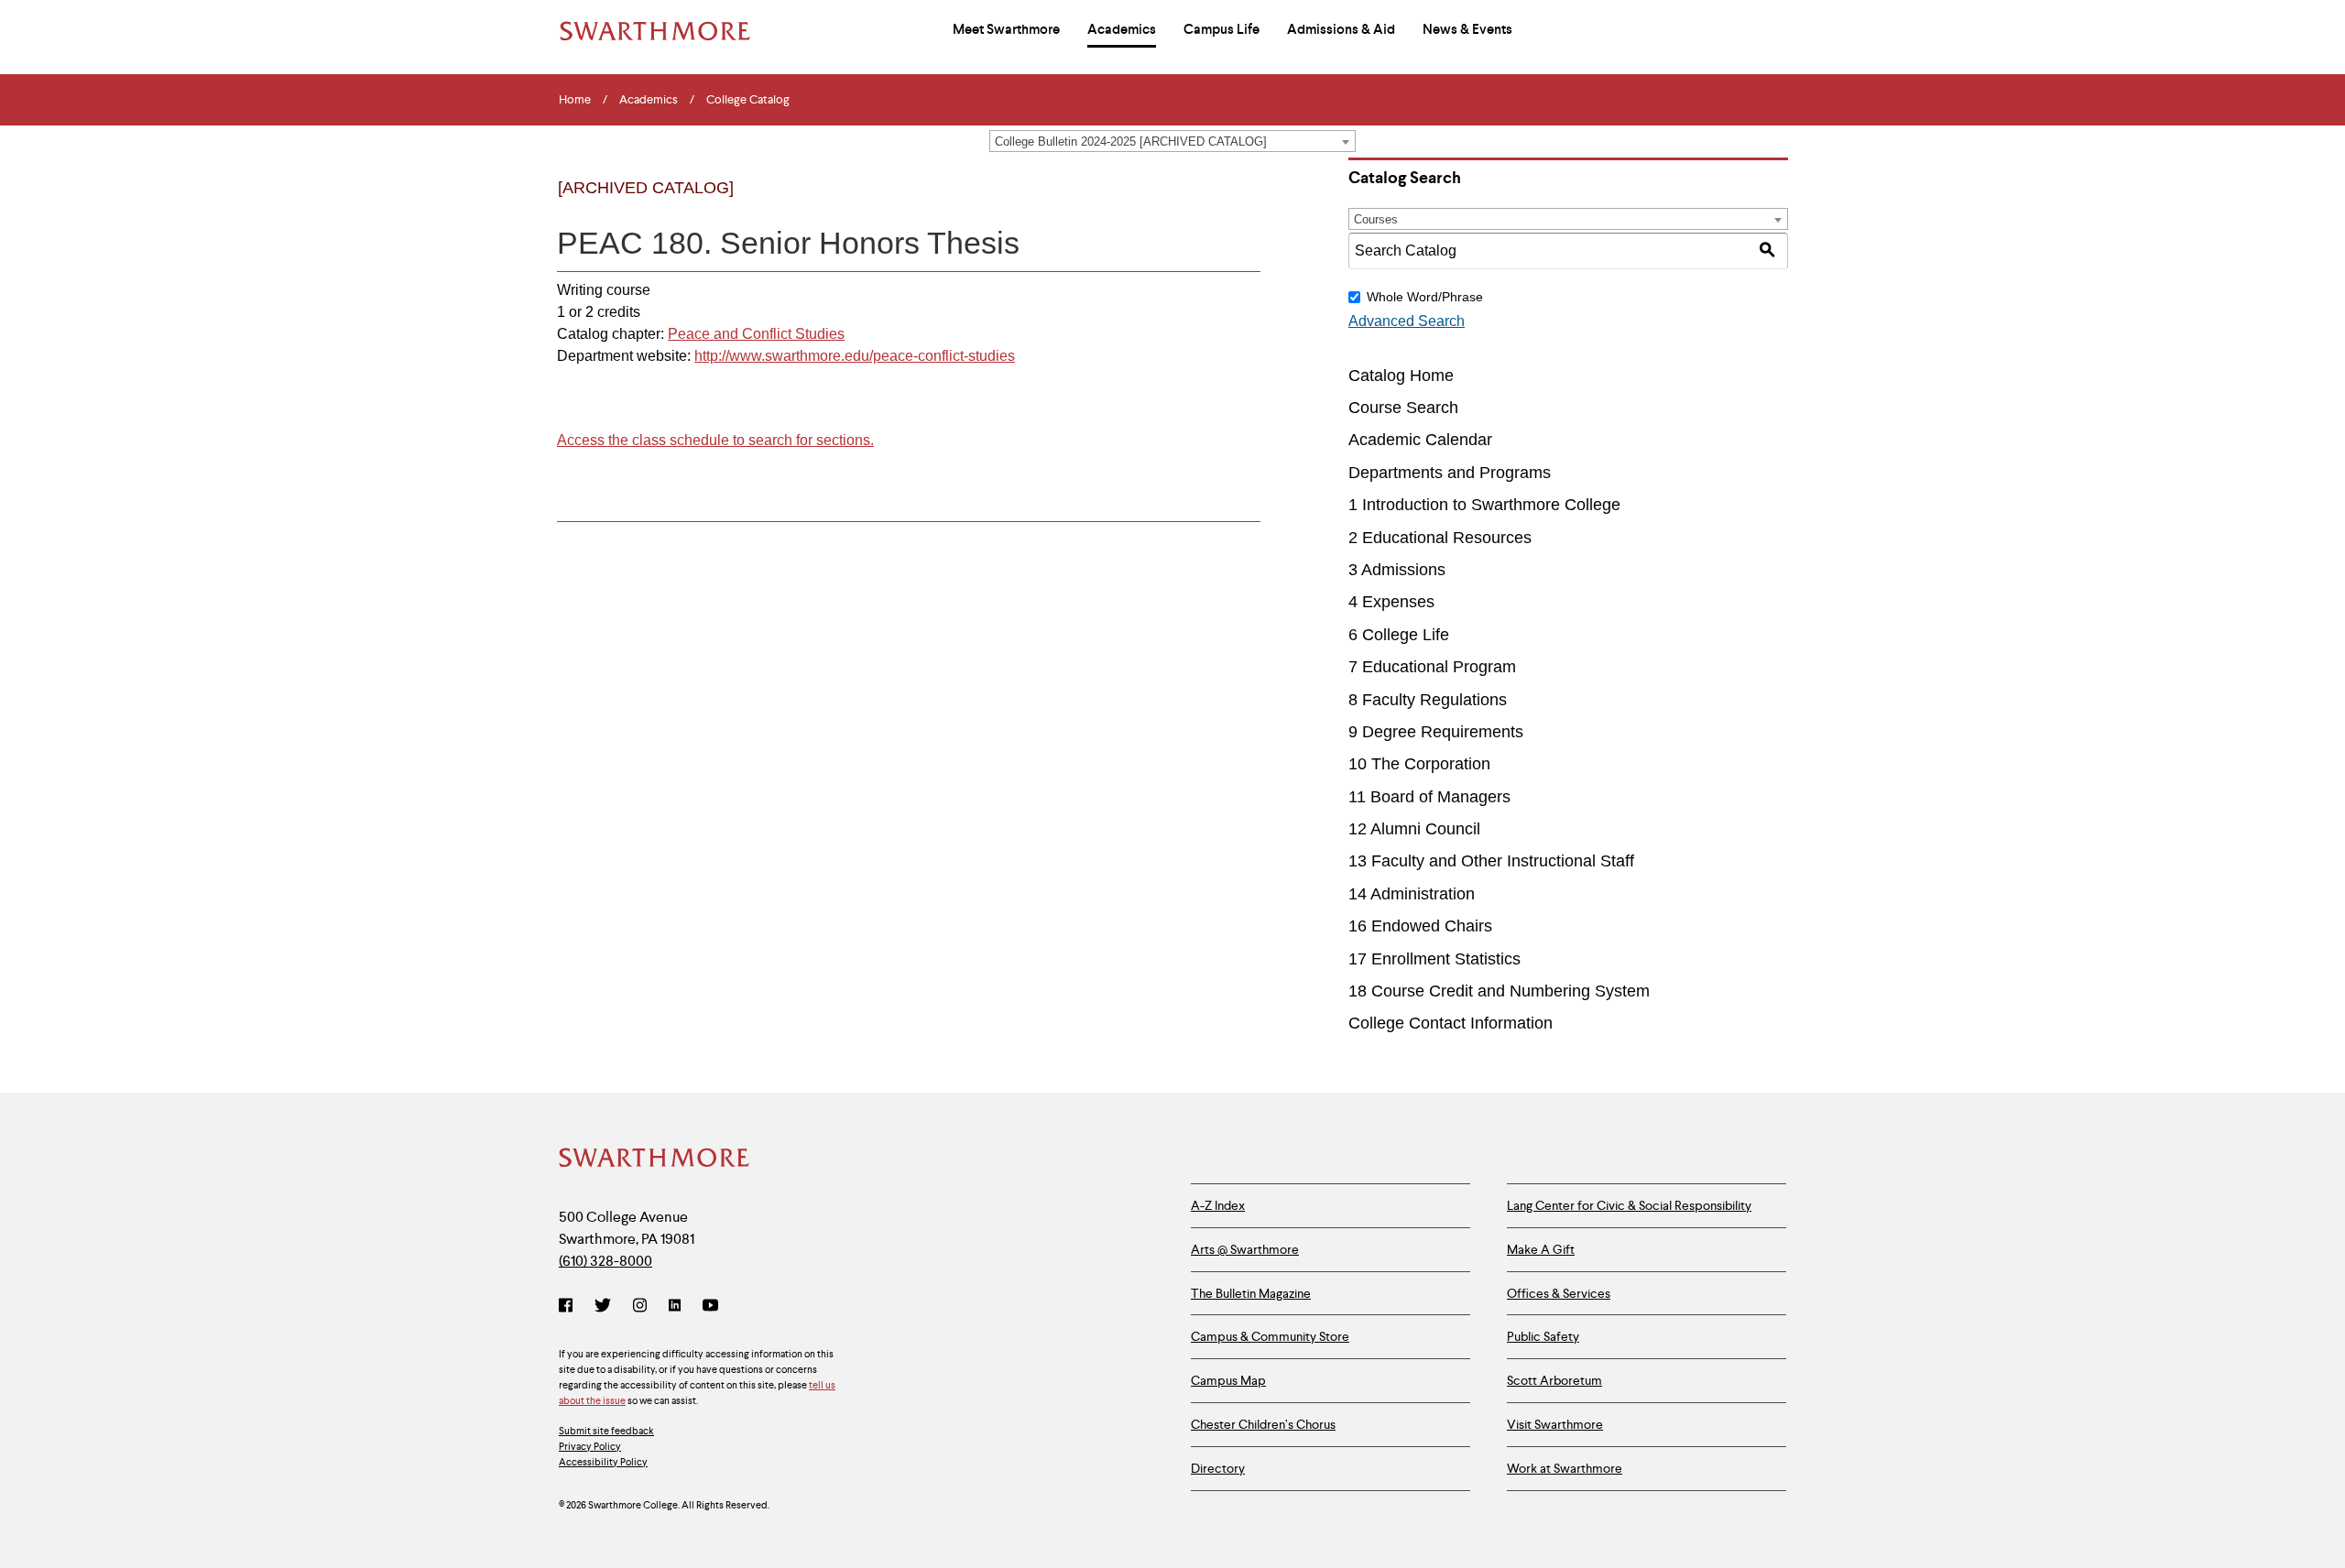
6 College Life (1399, 635)
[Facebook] (569, 1307)
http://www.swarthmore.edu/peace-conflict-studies (855, 356)
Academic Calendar (1420, 440)
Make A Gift (1541, 1249)
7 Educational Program (1432, 667)
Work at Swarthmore (1565, 1468)
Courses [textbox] (1376, 219)
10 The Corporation (1419, 764)
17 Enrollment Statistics (1434, 959)
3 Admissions (1397, 570)
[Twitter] (603, 1307)
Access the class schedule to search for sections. (715, 440)
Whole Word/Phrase (1425, 297)
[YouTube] (710, 1307)
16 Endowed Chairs (1420, 926)
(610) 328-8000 (605, 1261)
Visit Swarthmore (1555, 1424)
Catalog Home (1401, 376)
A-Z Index (1218, 1205)
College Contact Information (1451, 1023)
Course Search (1403, 408)
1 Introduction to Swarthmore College (1484, 505)
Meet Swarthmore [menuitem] (1006, 29)
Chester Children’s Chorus (1263, 1424)
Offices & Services (1559, 1293)
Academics (649, 100)
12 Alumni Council (1414, 829)
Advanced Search (1407, 321)
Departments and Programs (1450, 473)
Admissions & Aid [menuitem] (1341, 29)
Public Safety (1543, 1336)
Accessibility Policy (603, 1462)
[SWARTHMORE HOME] (655, 31)
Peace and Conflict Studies (756, 334)
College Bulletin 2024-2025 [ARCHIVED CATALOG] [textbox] (1131, 142)
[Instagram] (640, 1307)
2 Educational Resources (1440, 538)
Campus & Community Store (1270, 1336)
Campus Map (1228, 1380)
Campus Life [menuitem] (1222, 29)
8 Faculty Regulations (1428, 700)
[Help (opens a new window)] (1241, 203)
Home (575, 100)
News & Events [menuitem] (1467, 29)
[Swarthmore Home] (655, 1160)
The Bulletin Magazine (1251, 1293)
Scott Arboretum (1554, 1380)
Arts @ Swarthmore (1245, 1249)
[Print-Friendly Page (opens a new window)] (1203, 203)
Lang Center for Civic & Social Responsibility (1629, 1205)
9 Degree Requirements (1436, 732)
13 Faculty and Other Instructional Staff (1491, 861)
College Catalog (748, 100)
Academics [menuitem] (1122, 29)
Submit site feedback (606, 1431)
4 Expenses (1391, 602)
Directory (1218, 1468)
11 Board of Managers (1429, 797)
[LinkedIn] (675, 1307)
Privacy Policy (590, 1446)
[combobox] (1172, 141)
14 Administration (1412, 894)
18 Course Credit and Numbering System (1499, 991)
